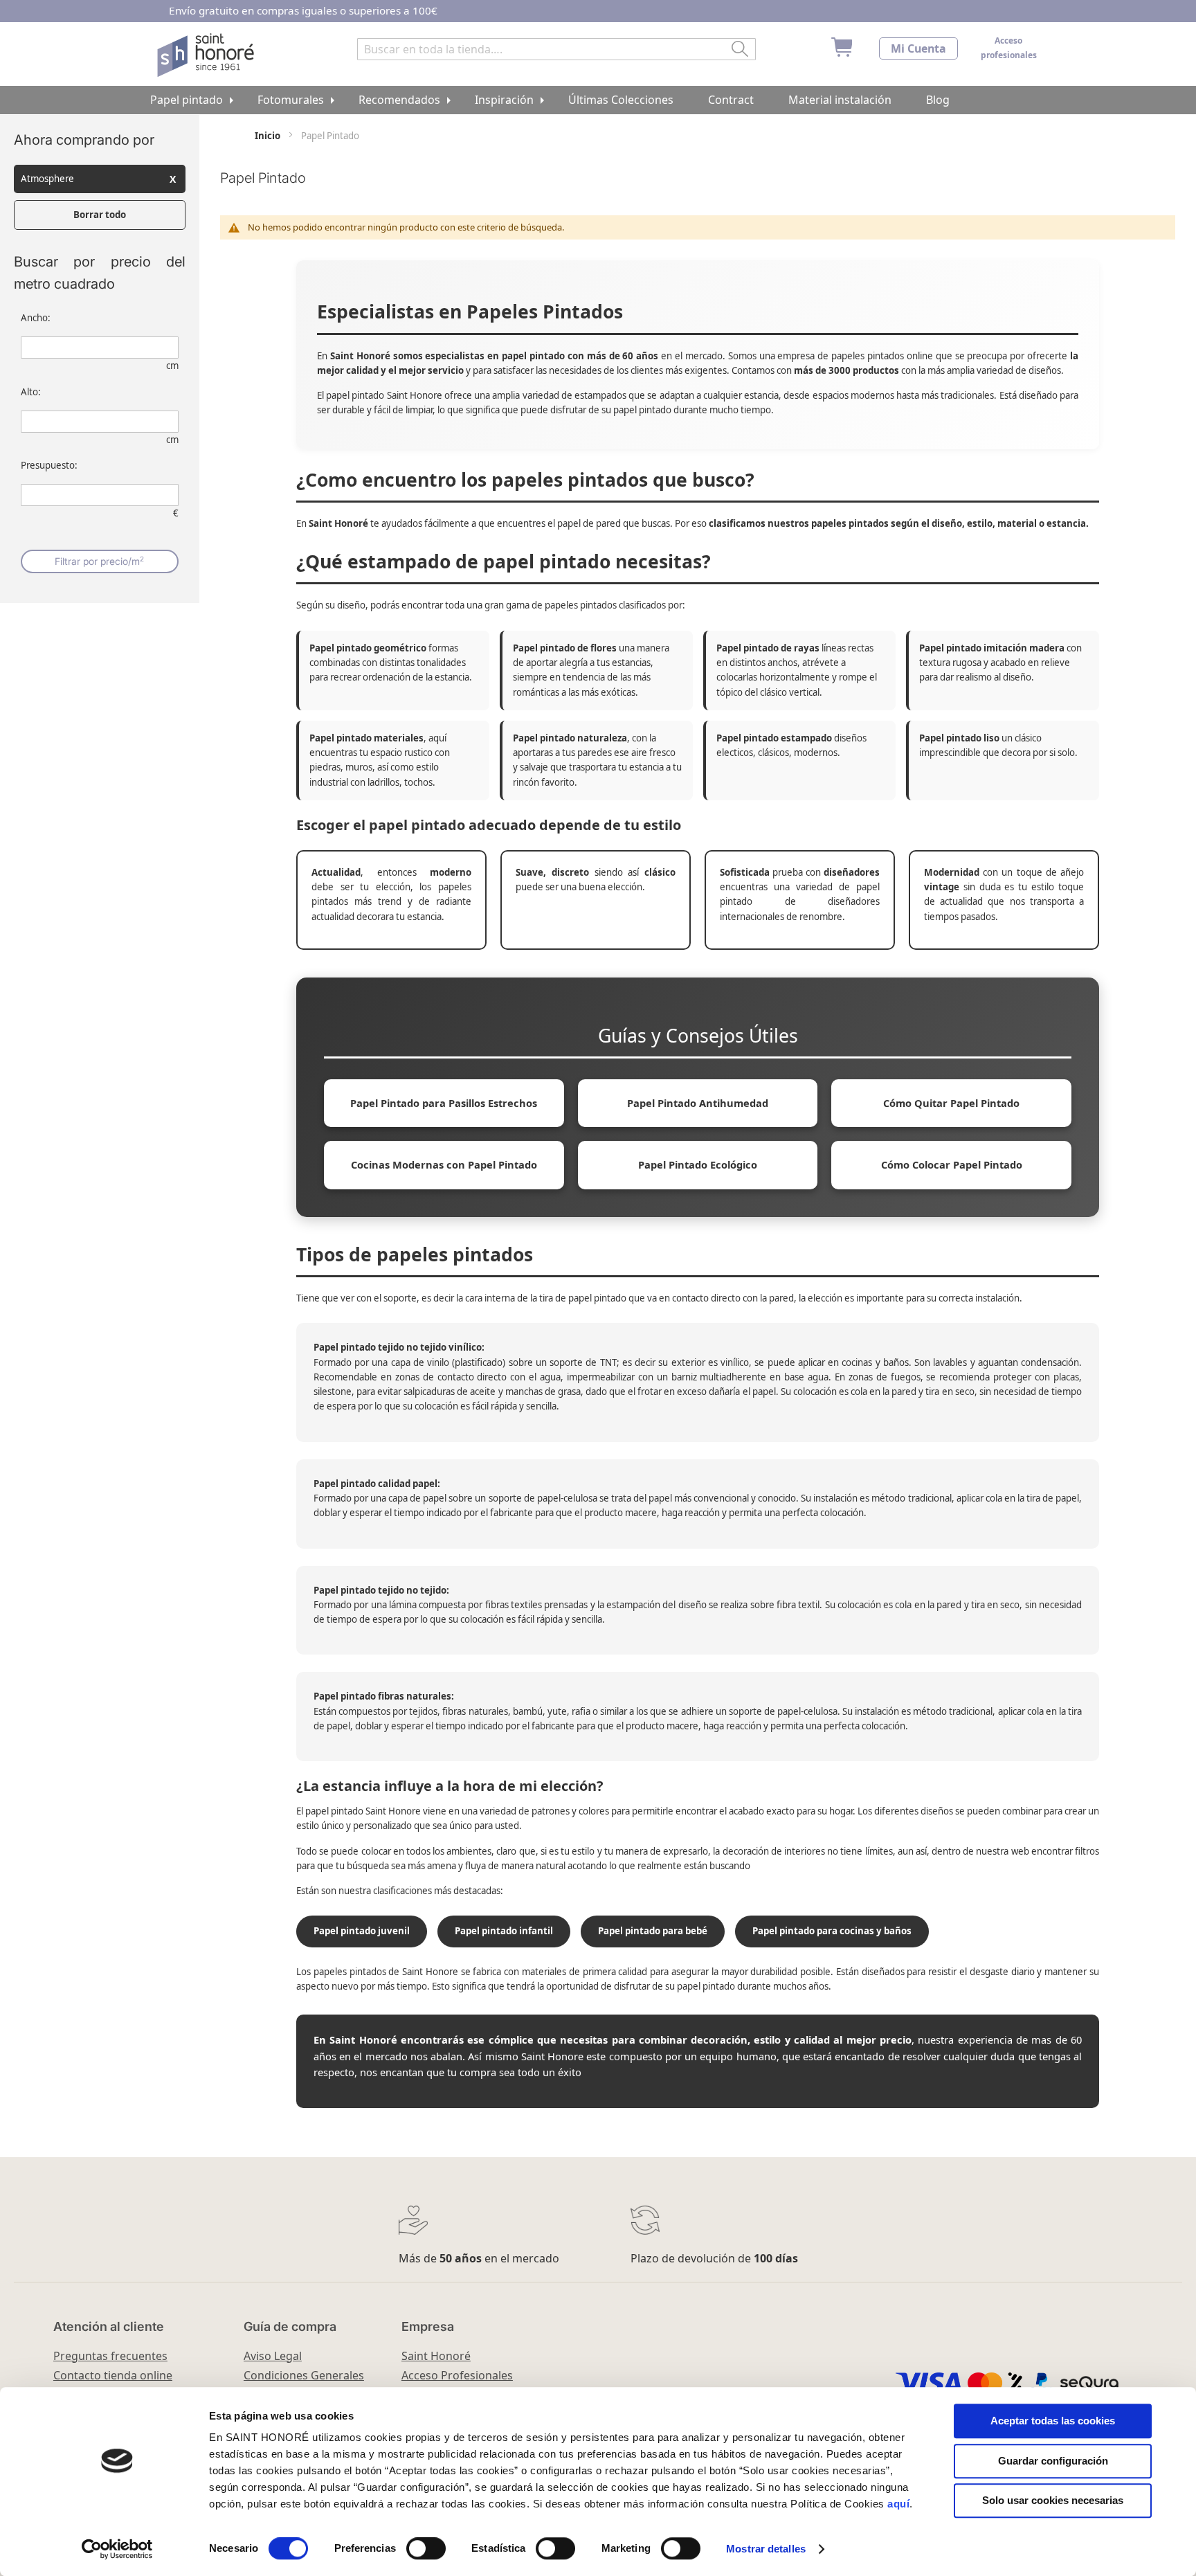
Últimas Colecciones (621, 100)
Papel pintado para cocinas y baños (832, 1931)
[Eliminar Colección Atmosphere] (173, 179)
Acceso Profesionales (457, 2375)
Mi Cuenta (918, 48)
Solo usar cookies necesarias (1053, 2500)
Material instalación (840, 100)
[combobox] (556, 49)
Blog (938, 100)
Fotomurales (291, 100)
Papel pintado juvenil (362, 1931)
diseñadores (852, 872)
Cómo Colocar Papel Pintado (952, 1164)
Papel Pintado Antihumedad (698, 1103)
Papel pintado (187, 100)
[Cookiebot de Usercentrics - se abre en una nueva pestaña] (117, 2549)
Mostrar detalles (766, 2549)
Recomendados (399, 100)
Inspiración (504, 100)
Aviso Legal (273, 2356)
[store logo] (207, 55)
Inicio (269, 136)
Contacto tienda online (113, 2375)
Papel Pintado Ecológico (698, 1164)
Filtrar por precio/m (99, 561)
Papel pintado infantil (504, 1931)
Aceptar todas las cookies (1053, 2421)
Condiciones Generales (304, 2375)
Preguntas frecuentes (110, 2356)
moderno (451, 872)
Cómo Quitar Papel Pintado (951, 1103)
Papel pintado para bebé (653, 1931)
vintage (942, 887)
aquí (898, 2504)
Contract (731, 100)
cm (172, 366)
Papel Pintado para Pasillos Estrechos (444, 1103)
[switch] (426, 2550)
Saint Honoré (436, 2356)
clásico (660, 872)
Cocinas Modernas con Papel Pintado (444, 1164)
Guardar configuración (1053, 2461)
